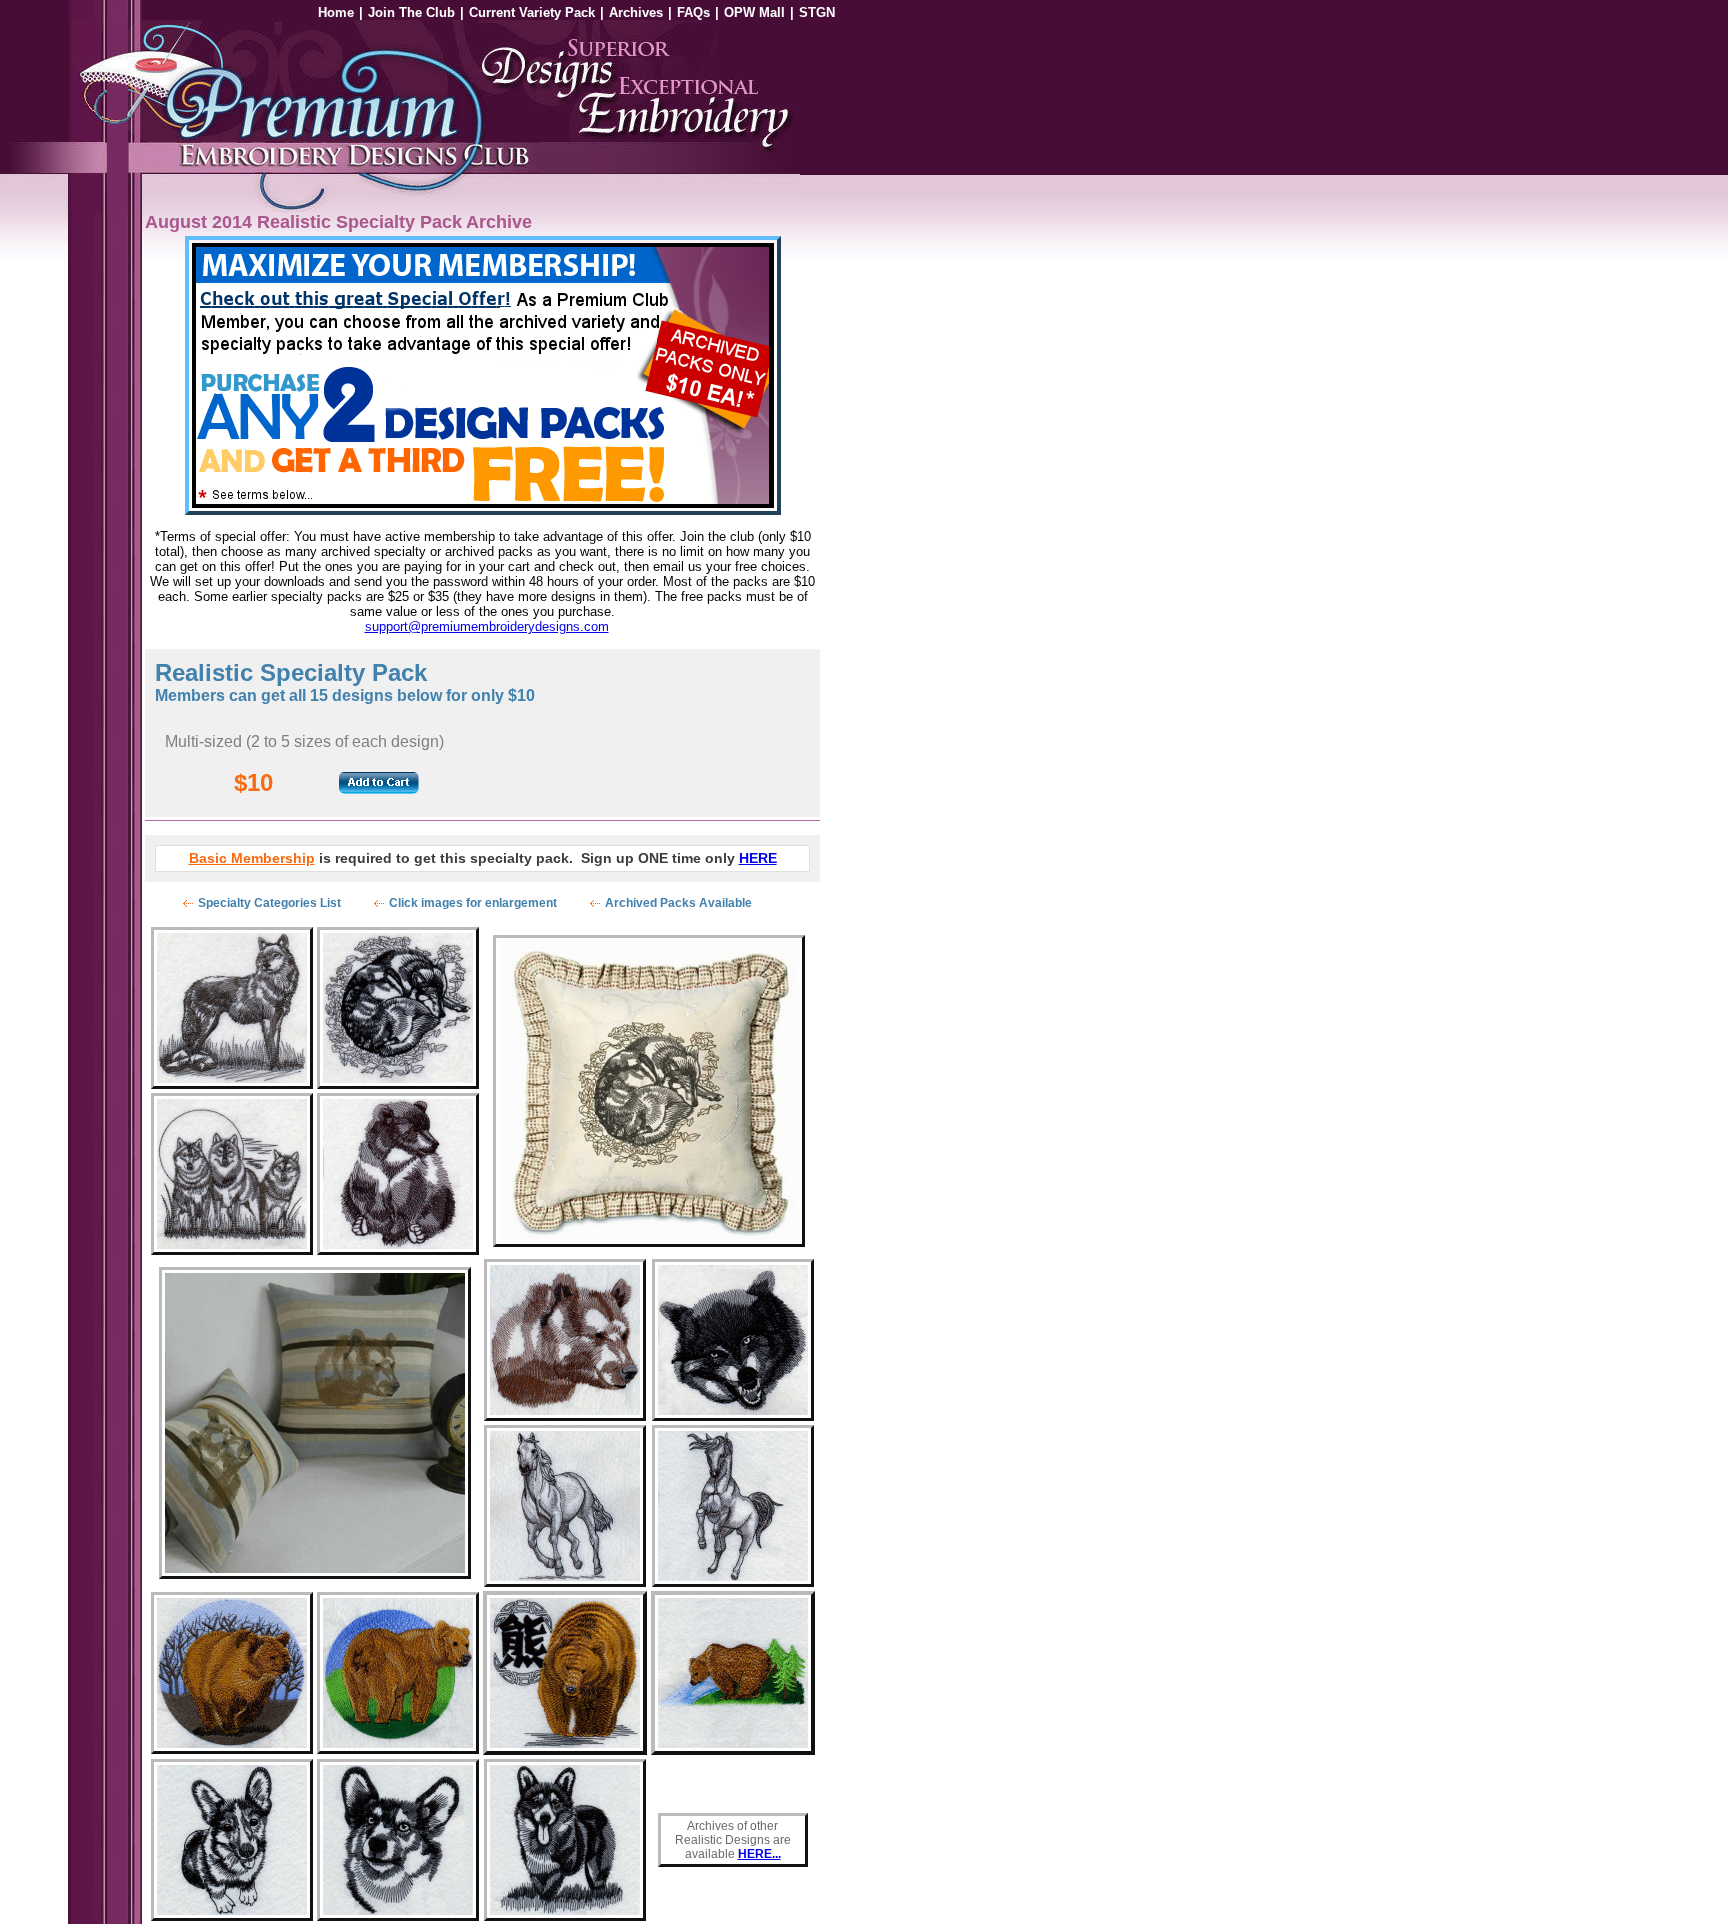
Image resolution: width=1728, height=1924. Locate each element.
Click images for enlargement (473, 903)
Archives (636, 12)
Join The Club (411, 12)
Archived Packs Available (678, 903)
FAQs (693, 12)
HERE (758, 858)
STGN (817, 12)
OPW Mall (754, 12)
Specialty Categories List (269, 903)
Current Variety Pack (532, 12)
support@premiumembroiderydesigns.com (487, 626)
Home (336, 12)
